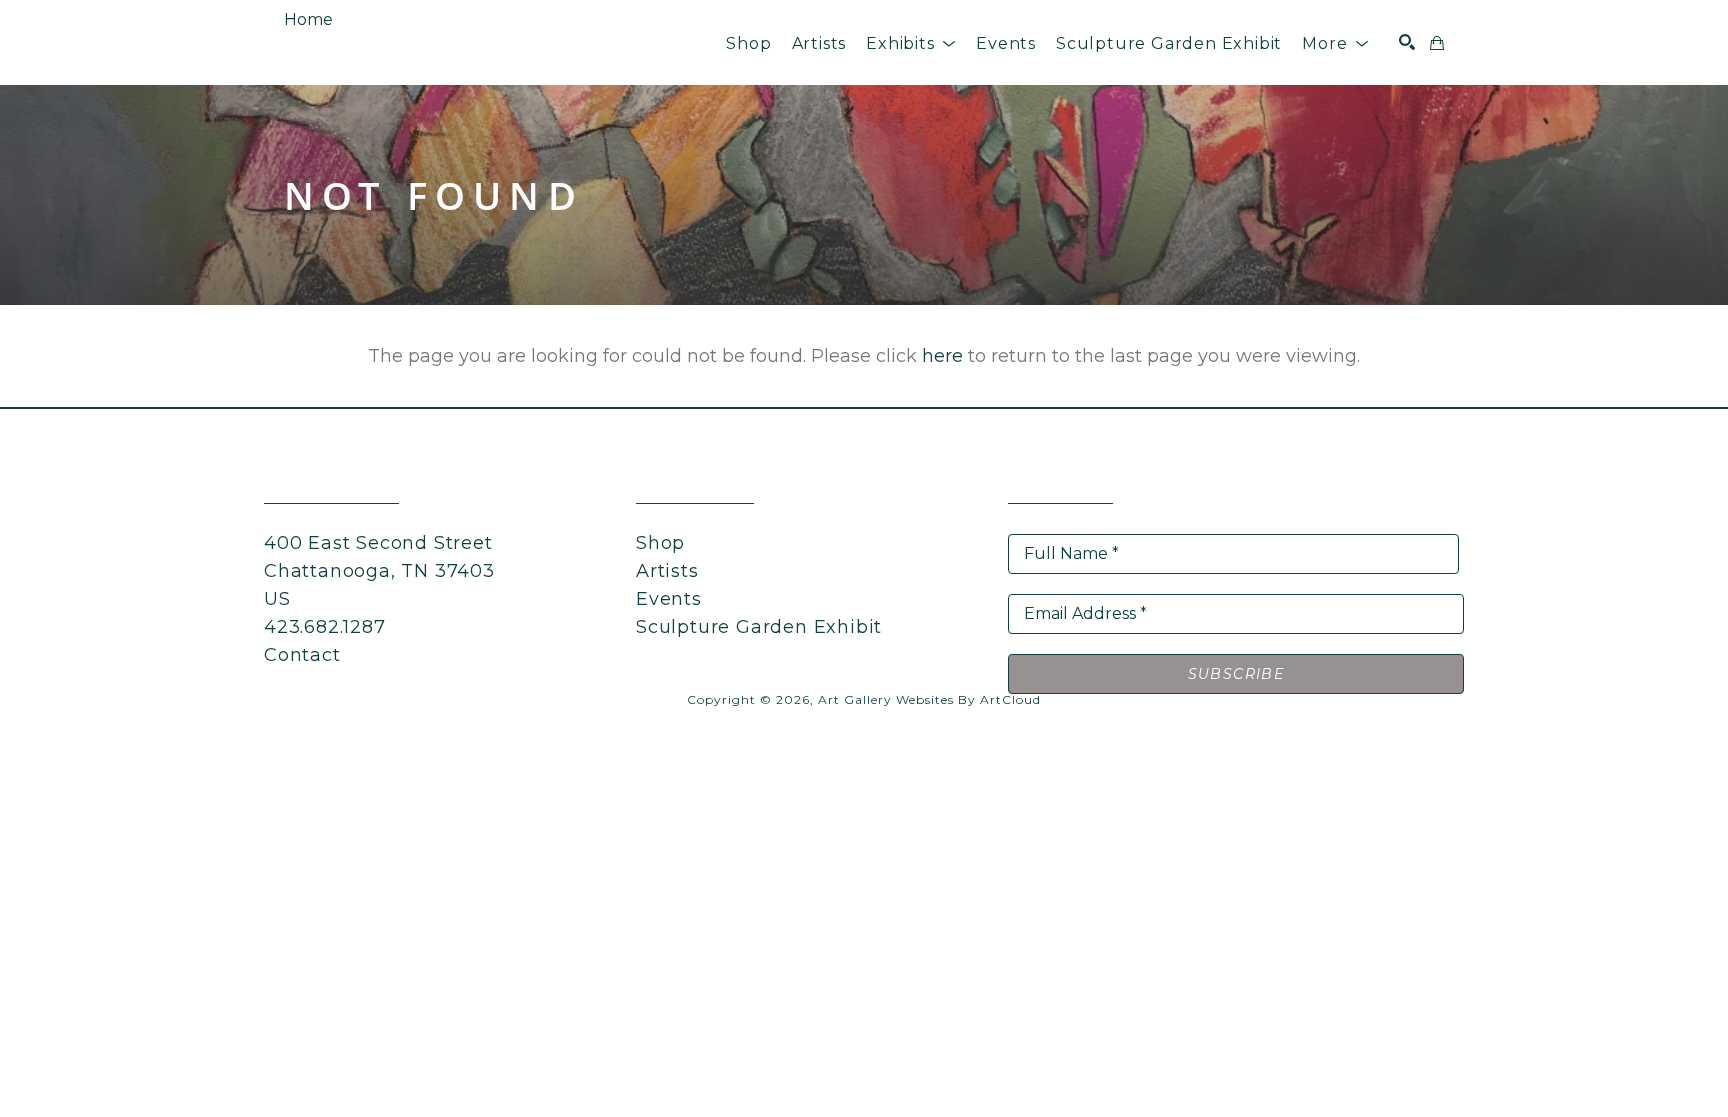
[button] (911, 43)
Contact (302, 655)
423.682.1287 (325, 627)
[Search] (1407, 42)
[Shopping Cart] (1437, 43)
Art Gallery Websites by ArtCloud (929, 699)
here (942, 356)
